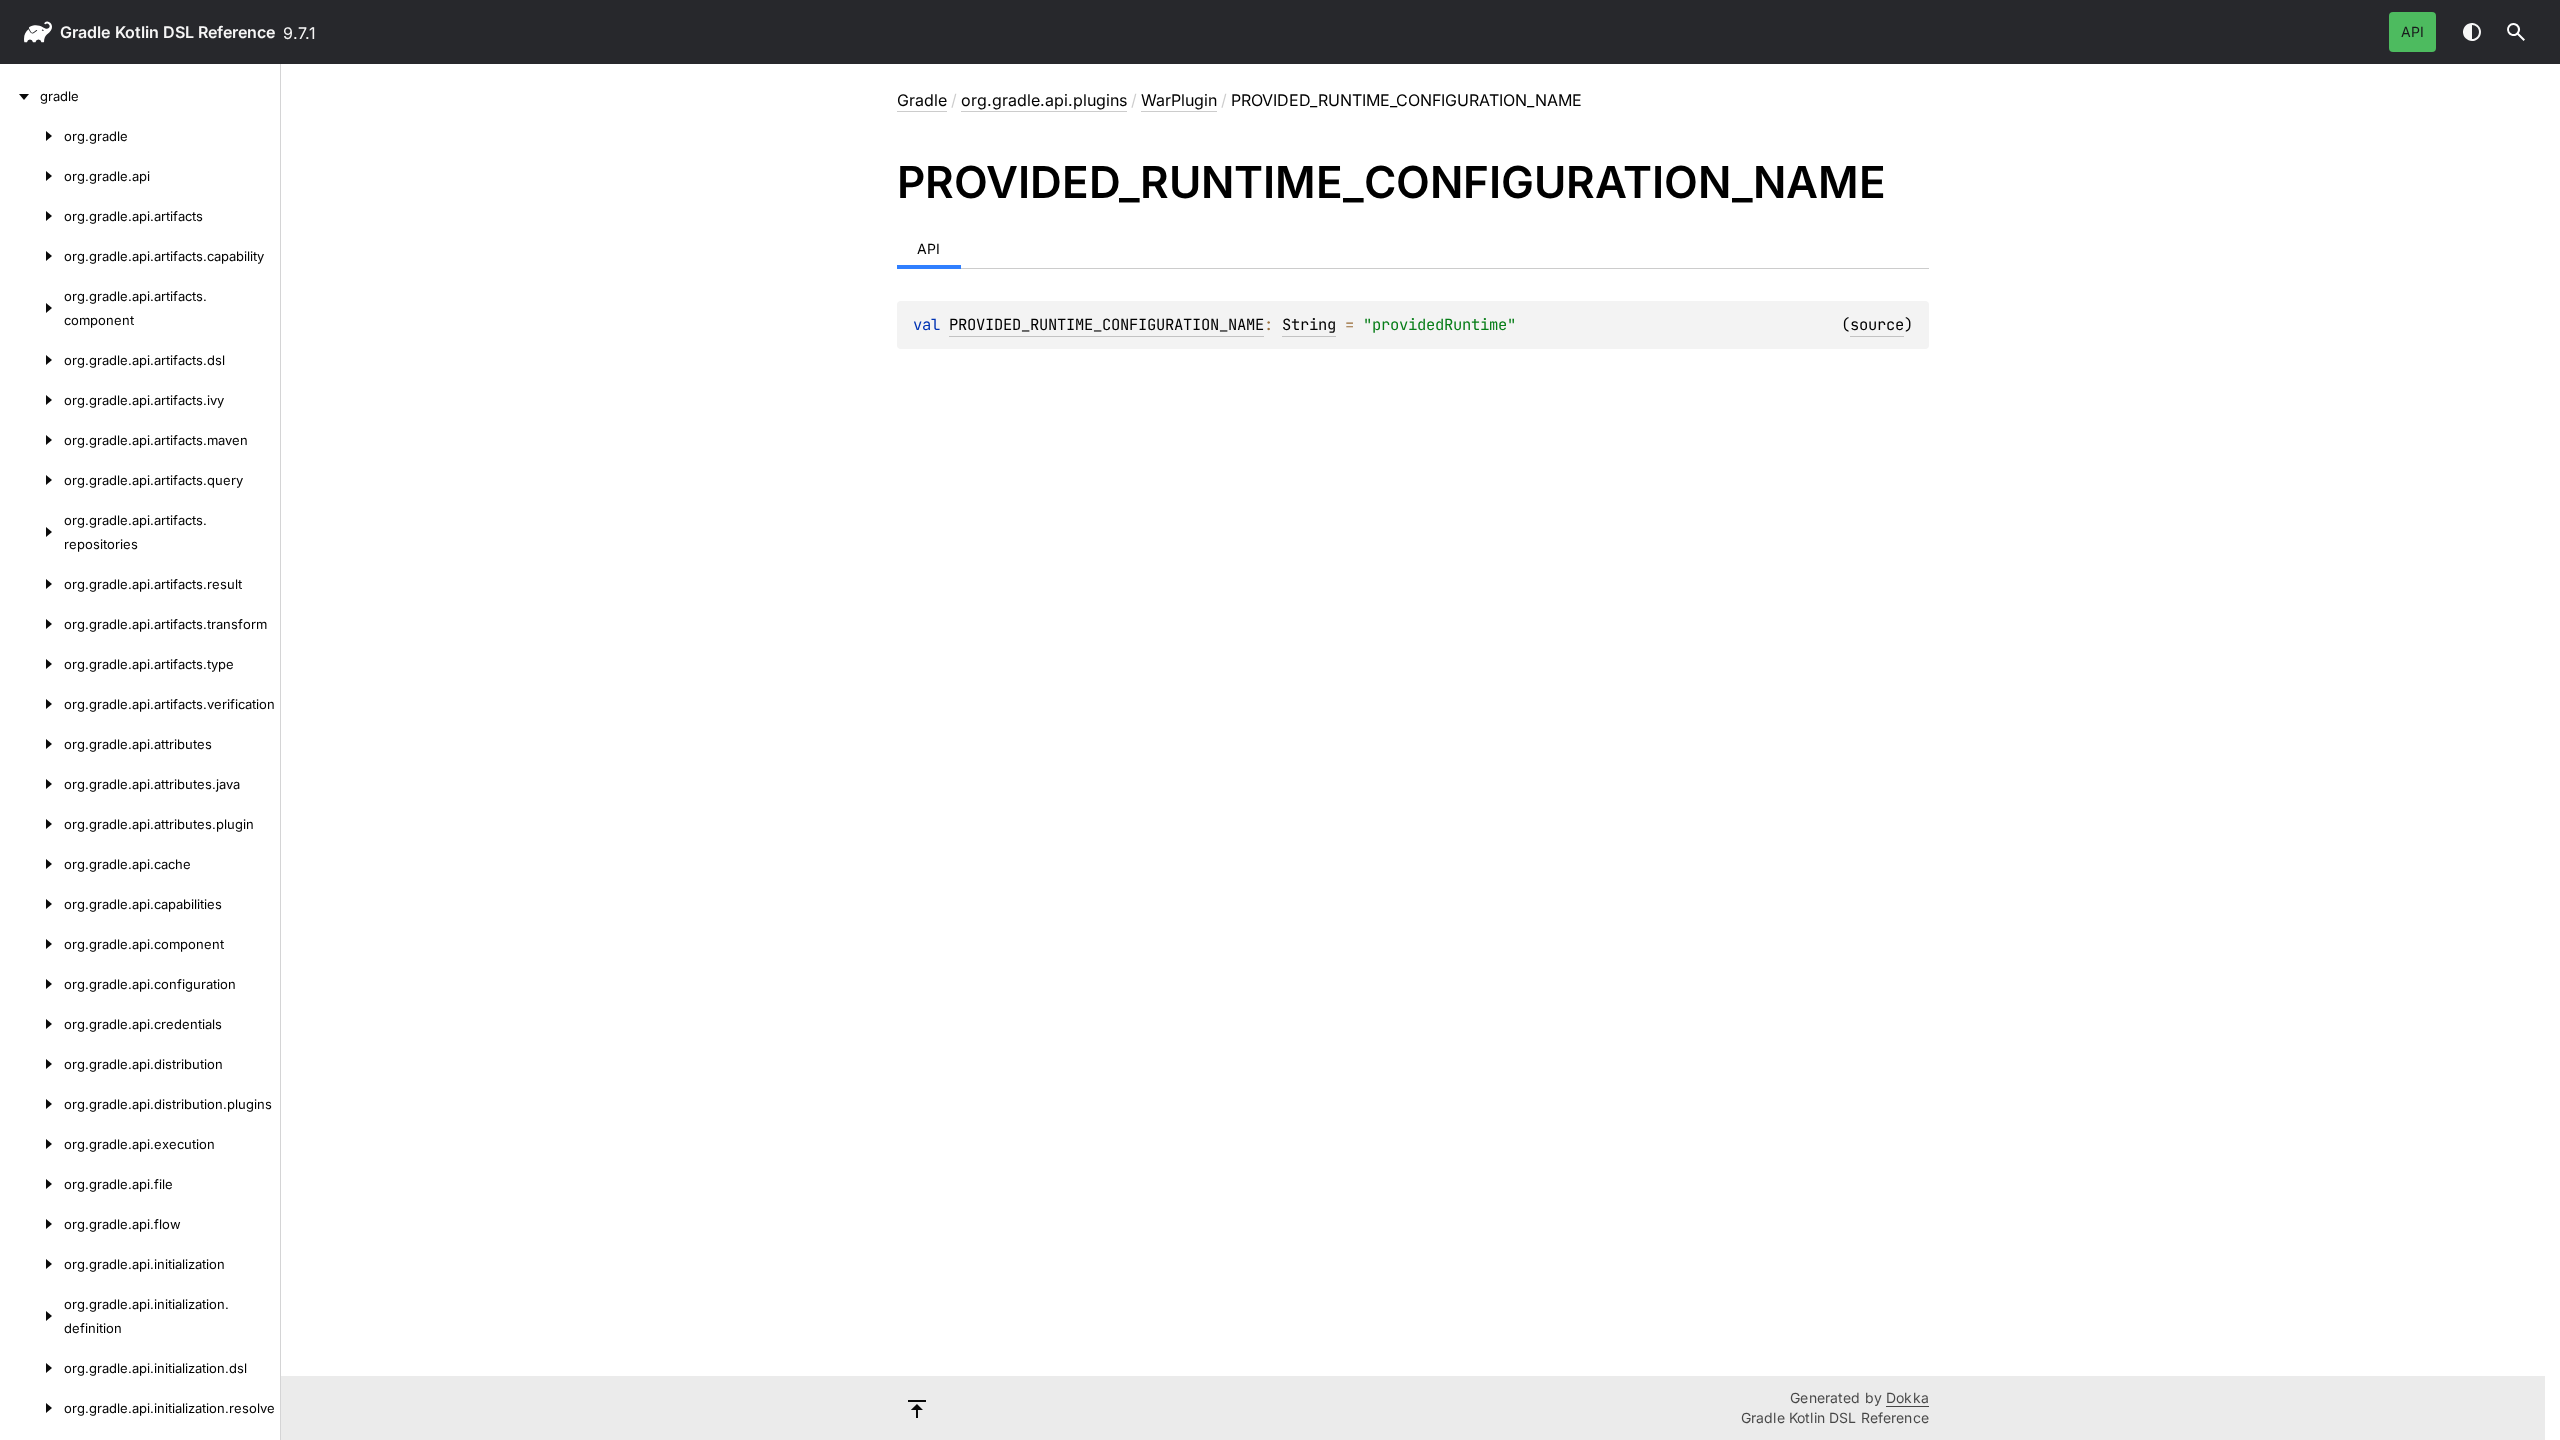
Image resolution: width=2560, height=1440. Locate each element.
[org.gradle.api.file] (32, 1184)
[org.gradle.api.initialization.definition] (32, 1316)
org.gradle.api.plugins (1044, 100)
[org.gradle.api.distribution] (32, 1064)
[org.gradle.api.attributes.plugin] (32, 824)
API (2412, 31)
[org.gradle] (32, 136)
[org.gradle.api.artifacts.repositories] (32, 532)
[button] (2516, 32)
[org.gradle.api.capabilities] (32, 904)
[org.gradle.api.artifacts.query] (32, 480)
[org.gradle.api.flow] (32, 1224)
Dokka (1907, 1397)
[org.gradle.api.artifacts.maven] (32, 440)
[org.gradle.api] (32, 176)
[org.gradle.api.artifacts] (32, 216)
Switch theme (2472, 32)
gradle (85, 32)
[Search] (2516, 32)
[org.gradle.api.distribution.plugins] (32, 1104)
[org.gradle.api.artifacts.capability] (32, 256)
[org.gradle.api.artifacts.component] (32, 308)
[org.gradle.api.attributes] (32, 744)
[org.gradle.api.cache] (32, 864)
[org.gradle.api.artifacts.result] (32, 584)
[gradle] (20, 96)
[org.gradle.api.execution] (32, 1144)
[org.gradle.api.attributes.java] (32, 784)
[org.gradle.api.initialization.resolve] (32, 1408)
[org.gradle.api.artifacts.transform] (32, 624)
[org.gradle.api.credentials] (32, 1024)
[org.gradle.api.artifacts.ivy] (32, 400)
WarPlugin (1179, 100)
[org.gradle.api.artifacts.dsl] (32, 360)
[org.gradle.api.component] (32, 944)
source (1877, 324)
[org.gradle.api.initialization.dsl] (32, 1368)
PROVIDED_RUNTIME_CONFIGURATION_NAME (1106, 324)
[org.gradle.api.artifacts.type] (32, 664)
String (1309, 324)
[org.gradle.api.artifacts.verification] (32, 704)
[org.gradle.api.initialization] (32, 1264)
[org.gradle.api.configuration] (32, 984)
